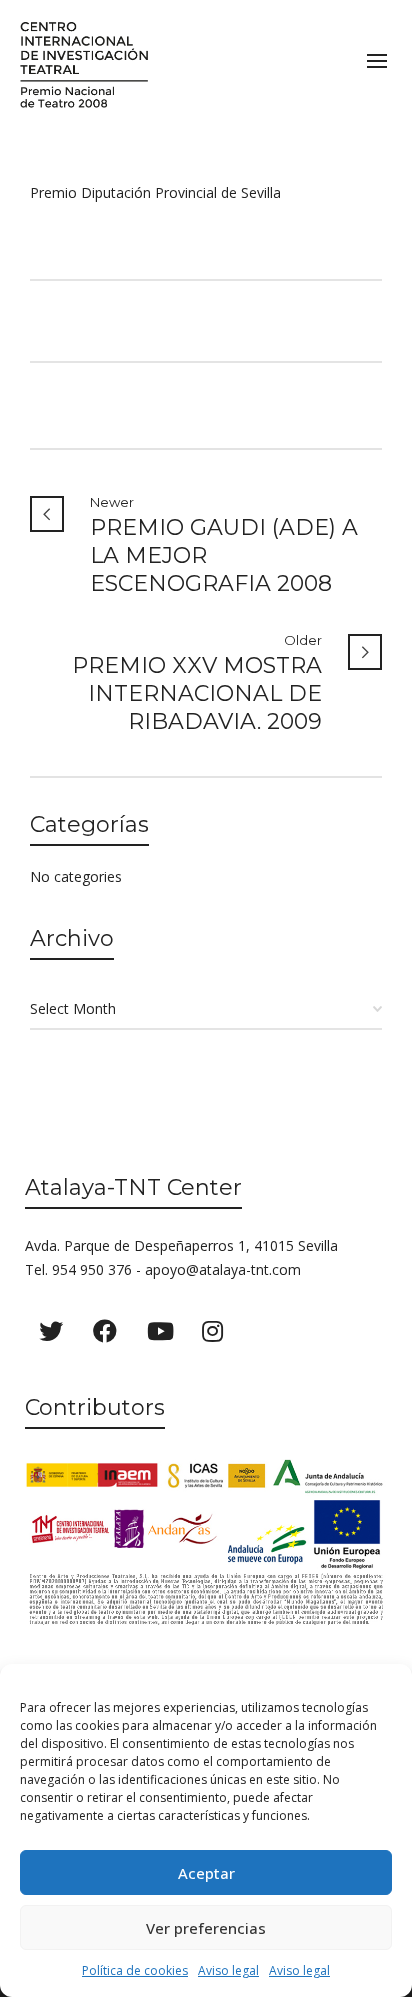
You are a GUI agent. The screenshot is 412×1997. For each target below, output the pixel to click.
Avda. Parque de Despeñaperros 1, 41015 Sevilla (181, 1245)
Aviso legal (228, 1970)
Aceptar (206, 1873)
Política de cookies (135, 1970)
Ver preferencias (206, 1928)
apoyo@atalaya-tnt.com (223, 1269)
